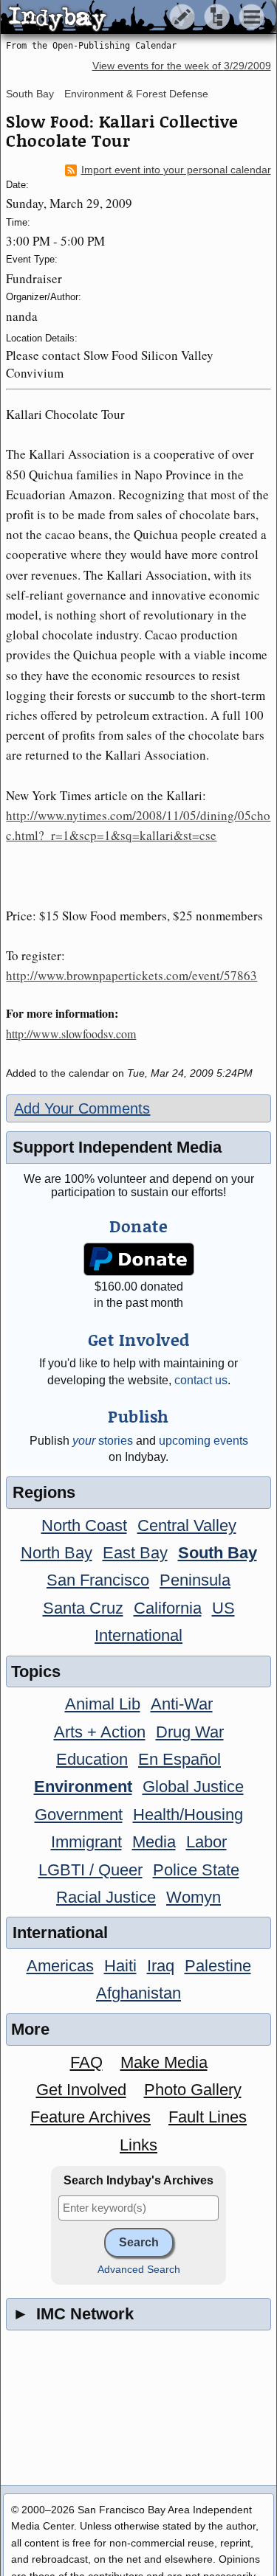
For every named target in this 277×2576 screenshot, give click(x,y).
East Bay (135, 1553)
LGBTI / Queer (90, 1870)
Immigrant (86, 1842)
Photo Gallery (193, 2090)
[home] (138, 18)
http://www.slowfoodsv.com (71, 1034)
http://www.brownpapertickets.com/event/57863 (131, 975)
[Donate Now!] (138, 1259)
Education (92, 1759)
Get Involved (81, 2090)
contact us (201, 1380)
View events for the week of (182, 66)
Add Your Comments (82, 1108)
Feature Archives (90, 2117)
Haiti (120, 1966)
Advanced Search (139, 2270)
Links (138, 2145)
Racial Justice (106, 1897)
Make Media (164, 2062)
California (168, 1608)
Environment (83, 1787)
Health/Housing (188, 1815)
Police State (196, 1870)
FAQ (86, 2062)
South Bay (30, 94)
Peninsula (195, 1580)
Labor (206, 1842)
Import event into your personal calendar (176, 170)
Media (154, 1842)
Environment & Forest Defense (136, 94)
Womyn (194, 1897)
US (223, 1608)
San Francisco (98, 1580)
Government (79, 1815)
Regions (44, 1492)
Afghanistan (138, 1993)
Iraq (161, 1966)
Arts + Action (100, 1732)
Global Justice (193, 1787)
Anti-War (182, 1704)
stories (103, 1441)
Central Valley (187, 1525)
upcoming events (204, 1441)
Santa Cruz (83, 1608)
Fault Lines (208, 2117)
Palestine (218, 1966)
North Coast (84, 1525)
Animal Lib (103, 1704)
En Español (179, 1759)
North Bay (57, 1553)
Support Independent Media (117, 1147)
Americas (60, 1966)
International (138, 1635)
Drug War (190, 1732)
